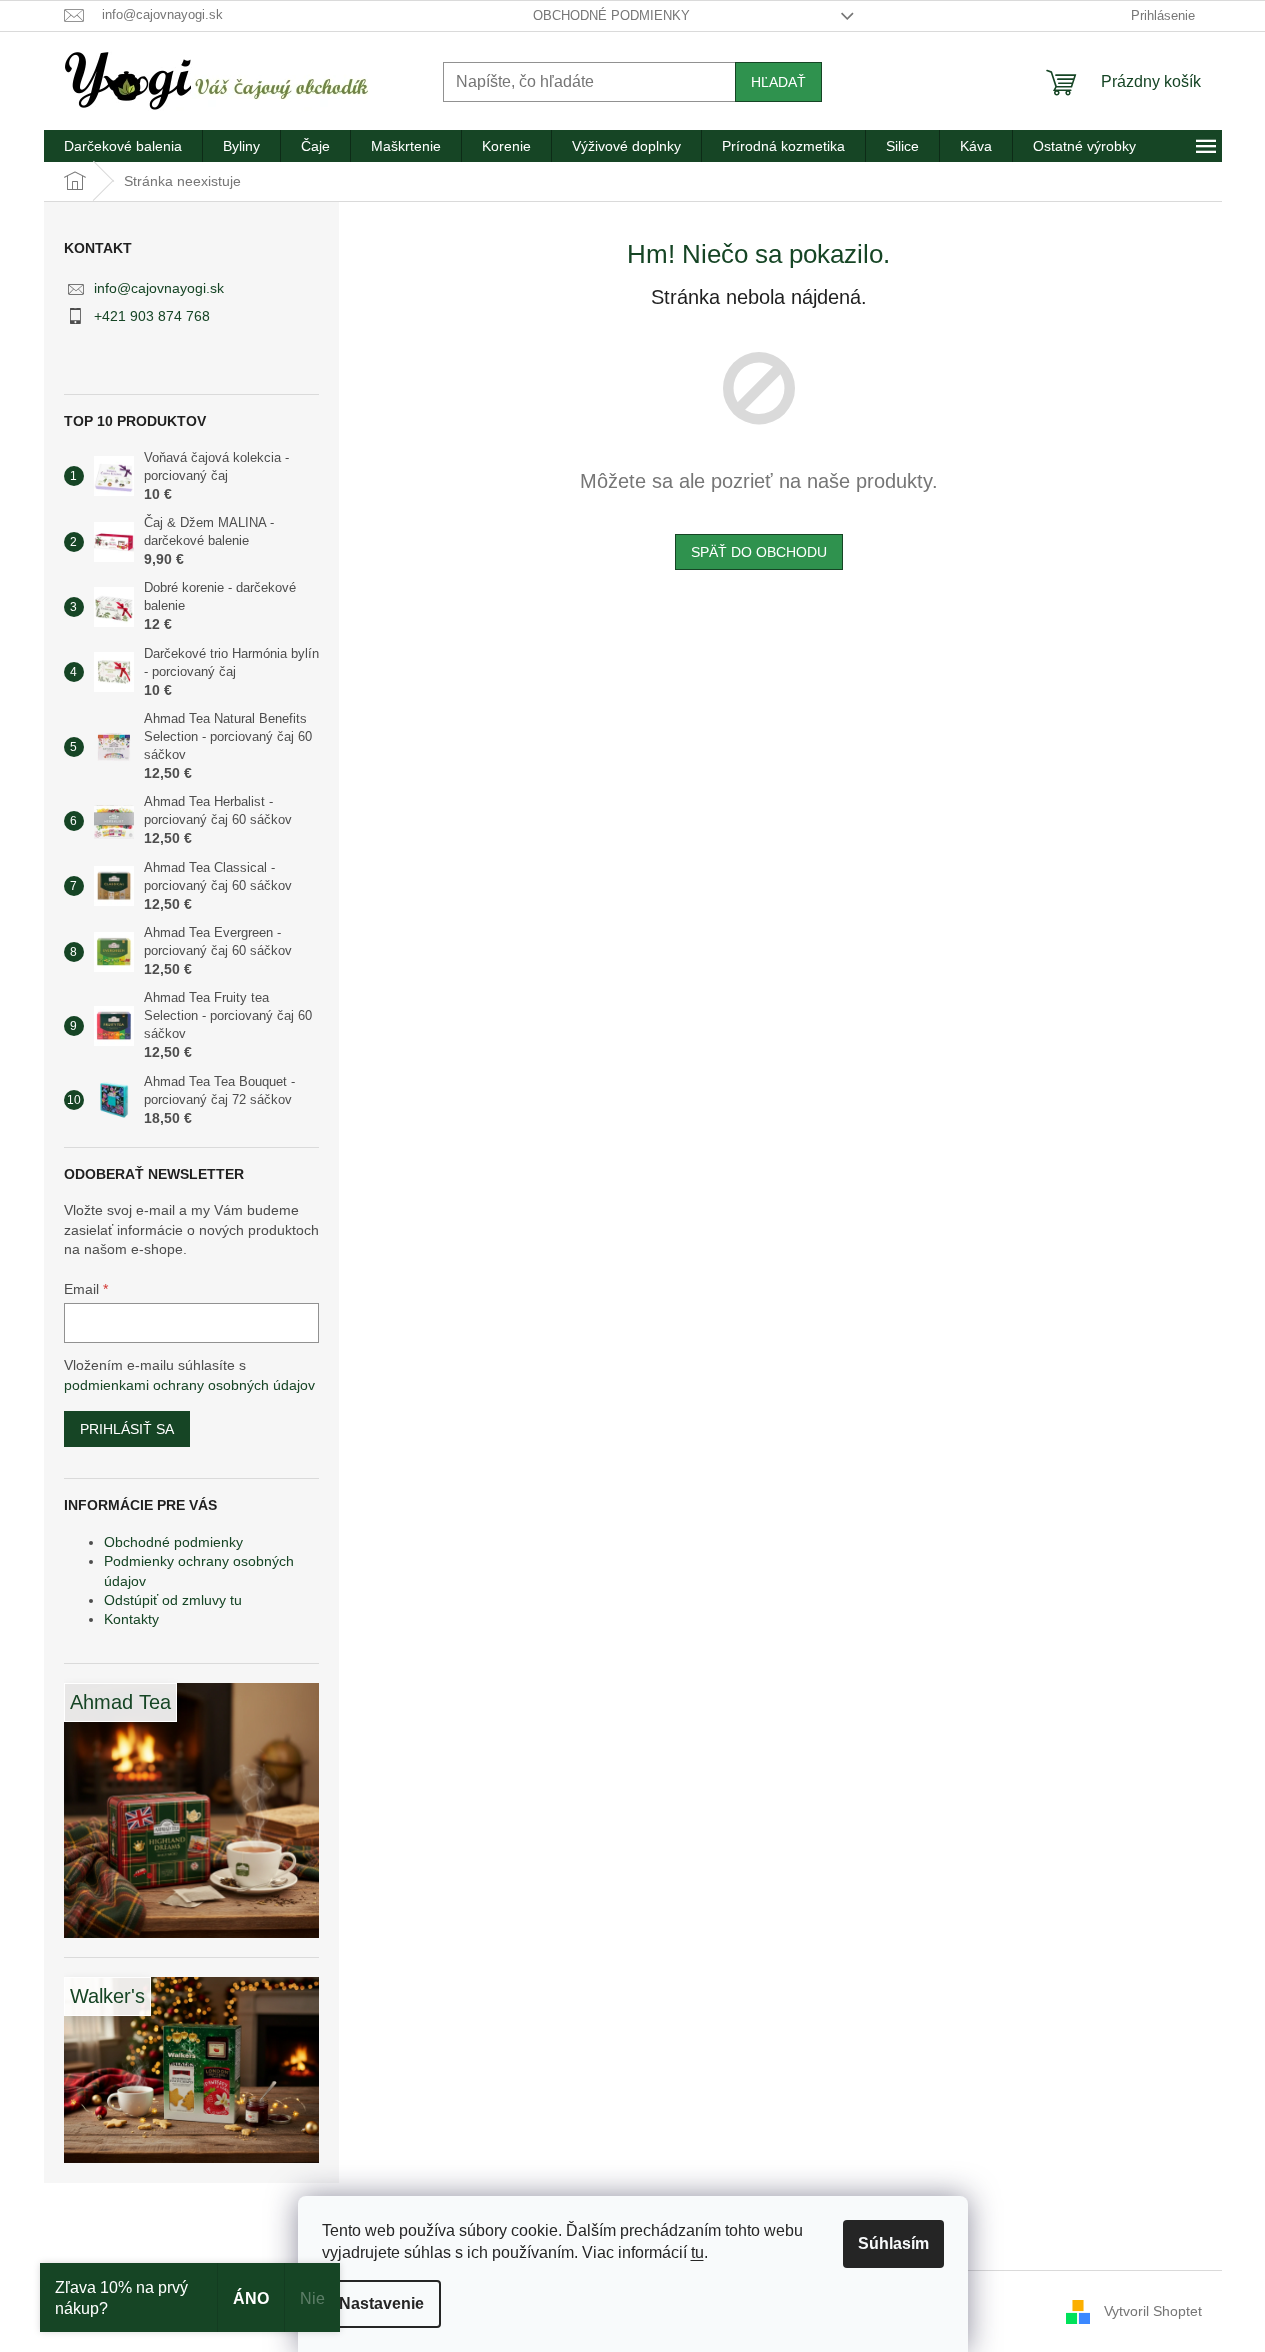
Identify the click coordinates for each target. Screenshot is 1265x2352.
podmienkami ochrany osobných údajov (189, 1385)
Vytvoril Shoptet (1153, 2310)
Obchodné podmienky (611, 15)
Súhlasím (893, 2243)
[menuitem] (123, 146)
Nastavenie (381, 2303)
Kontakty (131, 1619)
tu (697, 2252)
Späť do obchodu (759, 552)
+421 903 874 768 (152, 316)
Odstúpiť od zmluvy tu (173, 1600)
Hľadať (778, 82)
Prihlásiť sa (127, 1429)
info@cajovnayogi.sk (159, 288)
